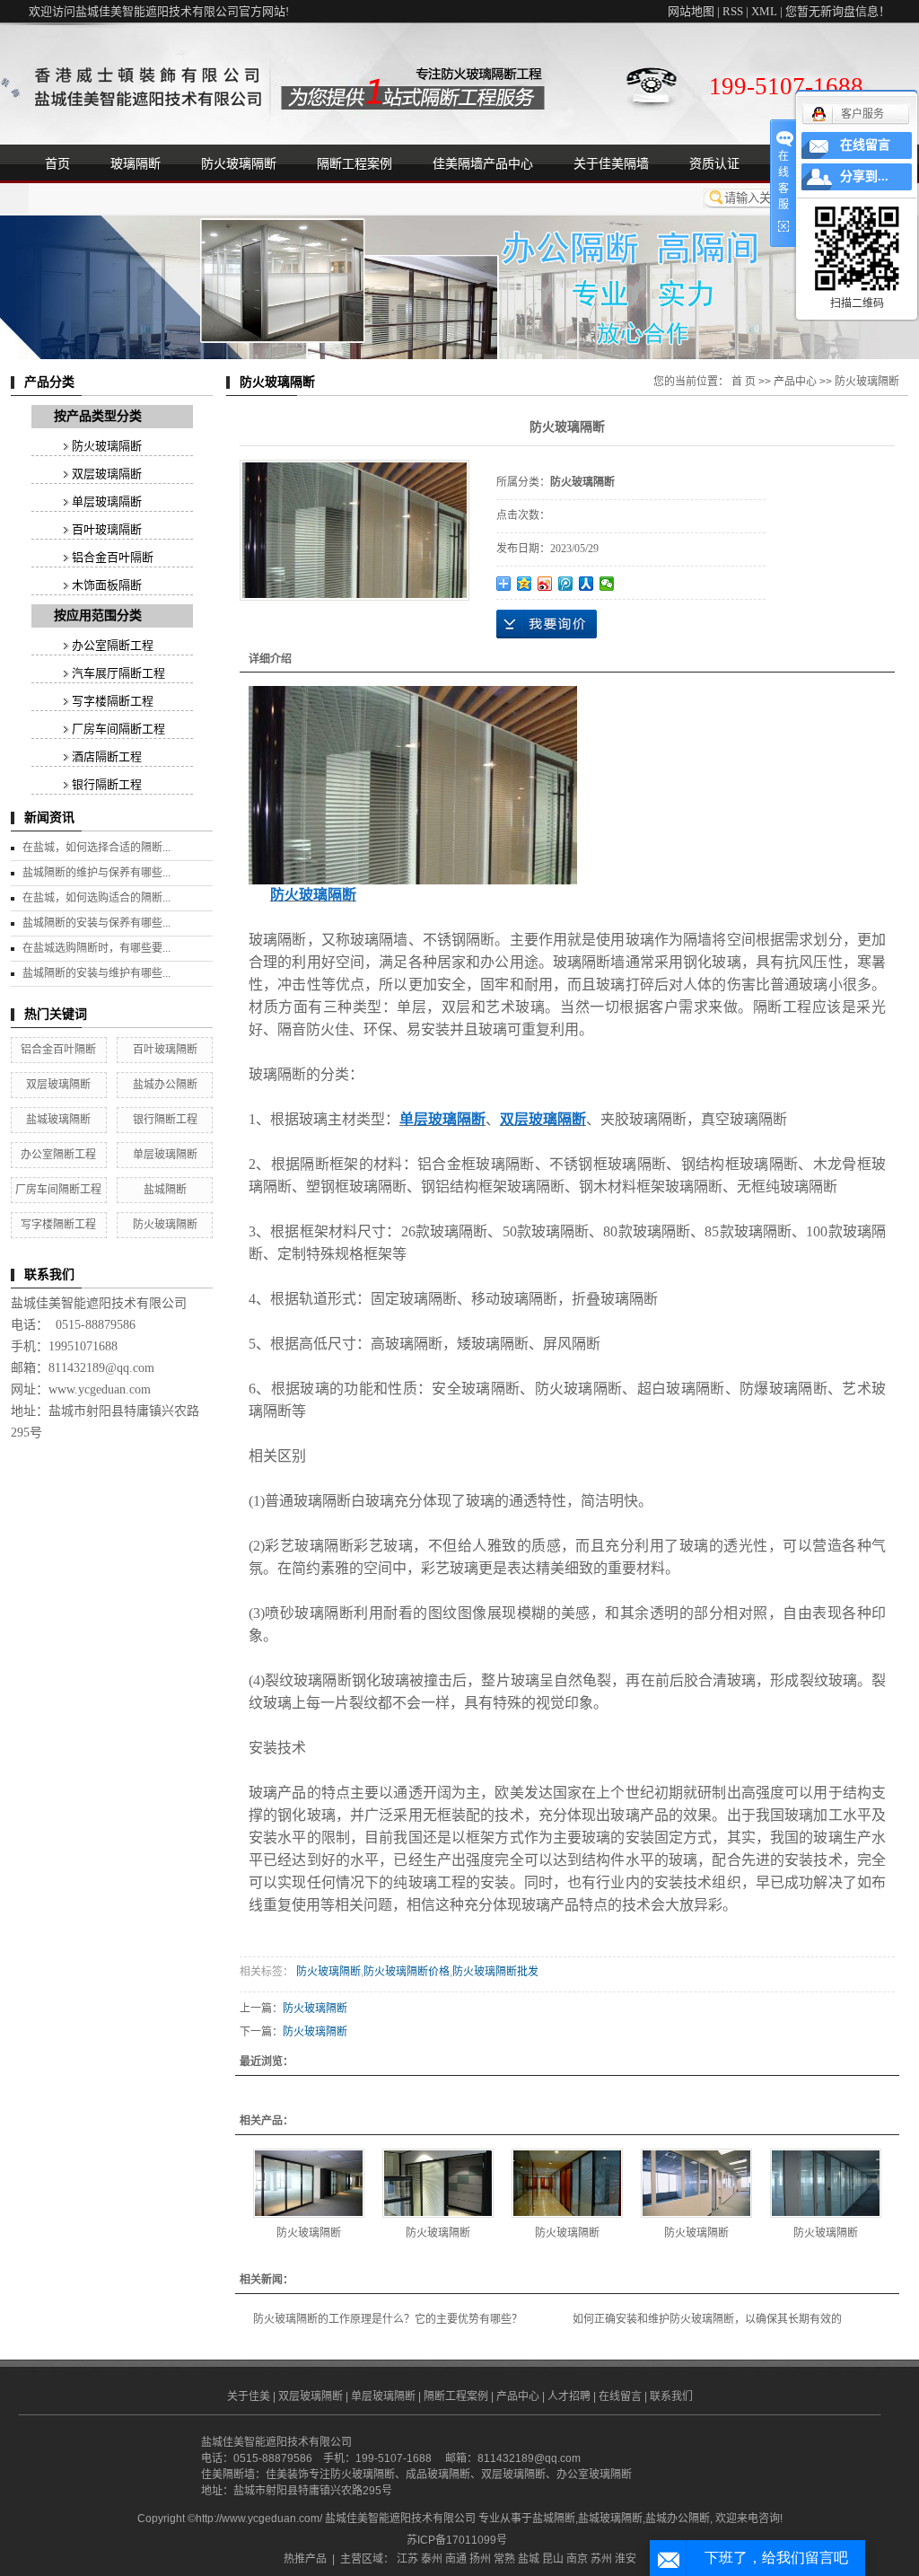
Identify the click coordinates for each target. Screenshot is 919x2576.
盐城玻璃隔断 (58, 1120)
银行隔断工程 (107, 784)
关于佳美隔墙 (611, 163)
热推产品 (305, 2559)
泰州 (432, 2559)
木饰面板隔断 (107, 585)
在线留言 (620, 2396)
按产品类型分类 (98, 416)
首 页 (744, 382)
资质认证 (714, 163)
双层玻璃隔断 (107, 474)
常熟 (504, 2559)
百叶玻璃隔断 (107, 529)
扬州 (480, 2559)
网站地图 (691, 11)
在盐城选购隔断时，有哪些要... (96, 948)
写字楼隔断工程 (113, 701)
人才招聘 (569, 2396)
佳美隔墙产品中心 (483, 163)
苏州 (601, 2559)
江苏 (407, 2559)
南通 (456, 2559)
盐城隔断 (165, 1190)
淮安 (626, 2559)
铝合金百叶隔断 (113, 557)
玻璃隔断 (136, 163)
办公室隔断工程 (113, 645)
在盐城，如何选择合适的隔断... (96, 848)
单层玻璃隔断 (107, 501)
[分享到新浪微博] (545, 584)
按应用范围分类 (98, 615)
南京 (577, 2559)
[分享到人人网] (586, 584)
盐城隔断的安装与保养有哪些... (96, 923)
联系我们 (671, 2396)
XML (764, 11)
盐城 (529, 2559)
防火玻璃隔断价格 (407, 1972)
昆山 (553, 2559)
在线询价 (547, 624)
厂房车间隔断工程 (118, 729)
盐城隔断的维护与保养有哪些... (96, 873)
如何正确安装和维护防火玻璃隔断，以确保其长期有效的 (707, 2319)
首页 (57, 163)
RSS (733, 11)
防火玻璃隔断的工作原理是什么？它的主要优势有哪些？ (388, 2319)
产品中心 (795, 382)
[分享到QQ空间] (525, 584)
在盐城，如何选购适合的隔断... (96, 898)
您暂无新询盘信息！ (838, 11)
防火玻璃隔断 (239, 163)
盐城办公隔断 (165, 1085)
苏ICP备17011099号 (457, 2540)
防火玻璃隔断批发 (495, 1972)
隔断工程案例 (354, 163)
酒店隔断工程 (107, 756)
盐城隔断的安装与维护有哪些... (96, 973)
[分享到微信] (607, 584)
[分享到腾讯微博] (566, 584)
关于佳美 (249, 2396)
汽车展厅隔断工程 (118, 673)
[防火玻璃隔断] (309, 2183)
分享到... (864, 176)
